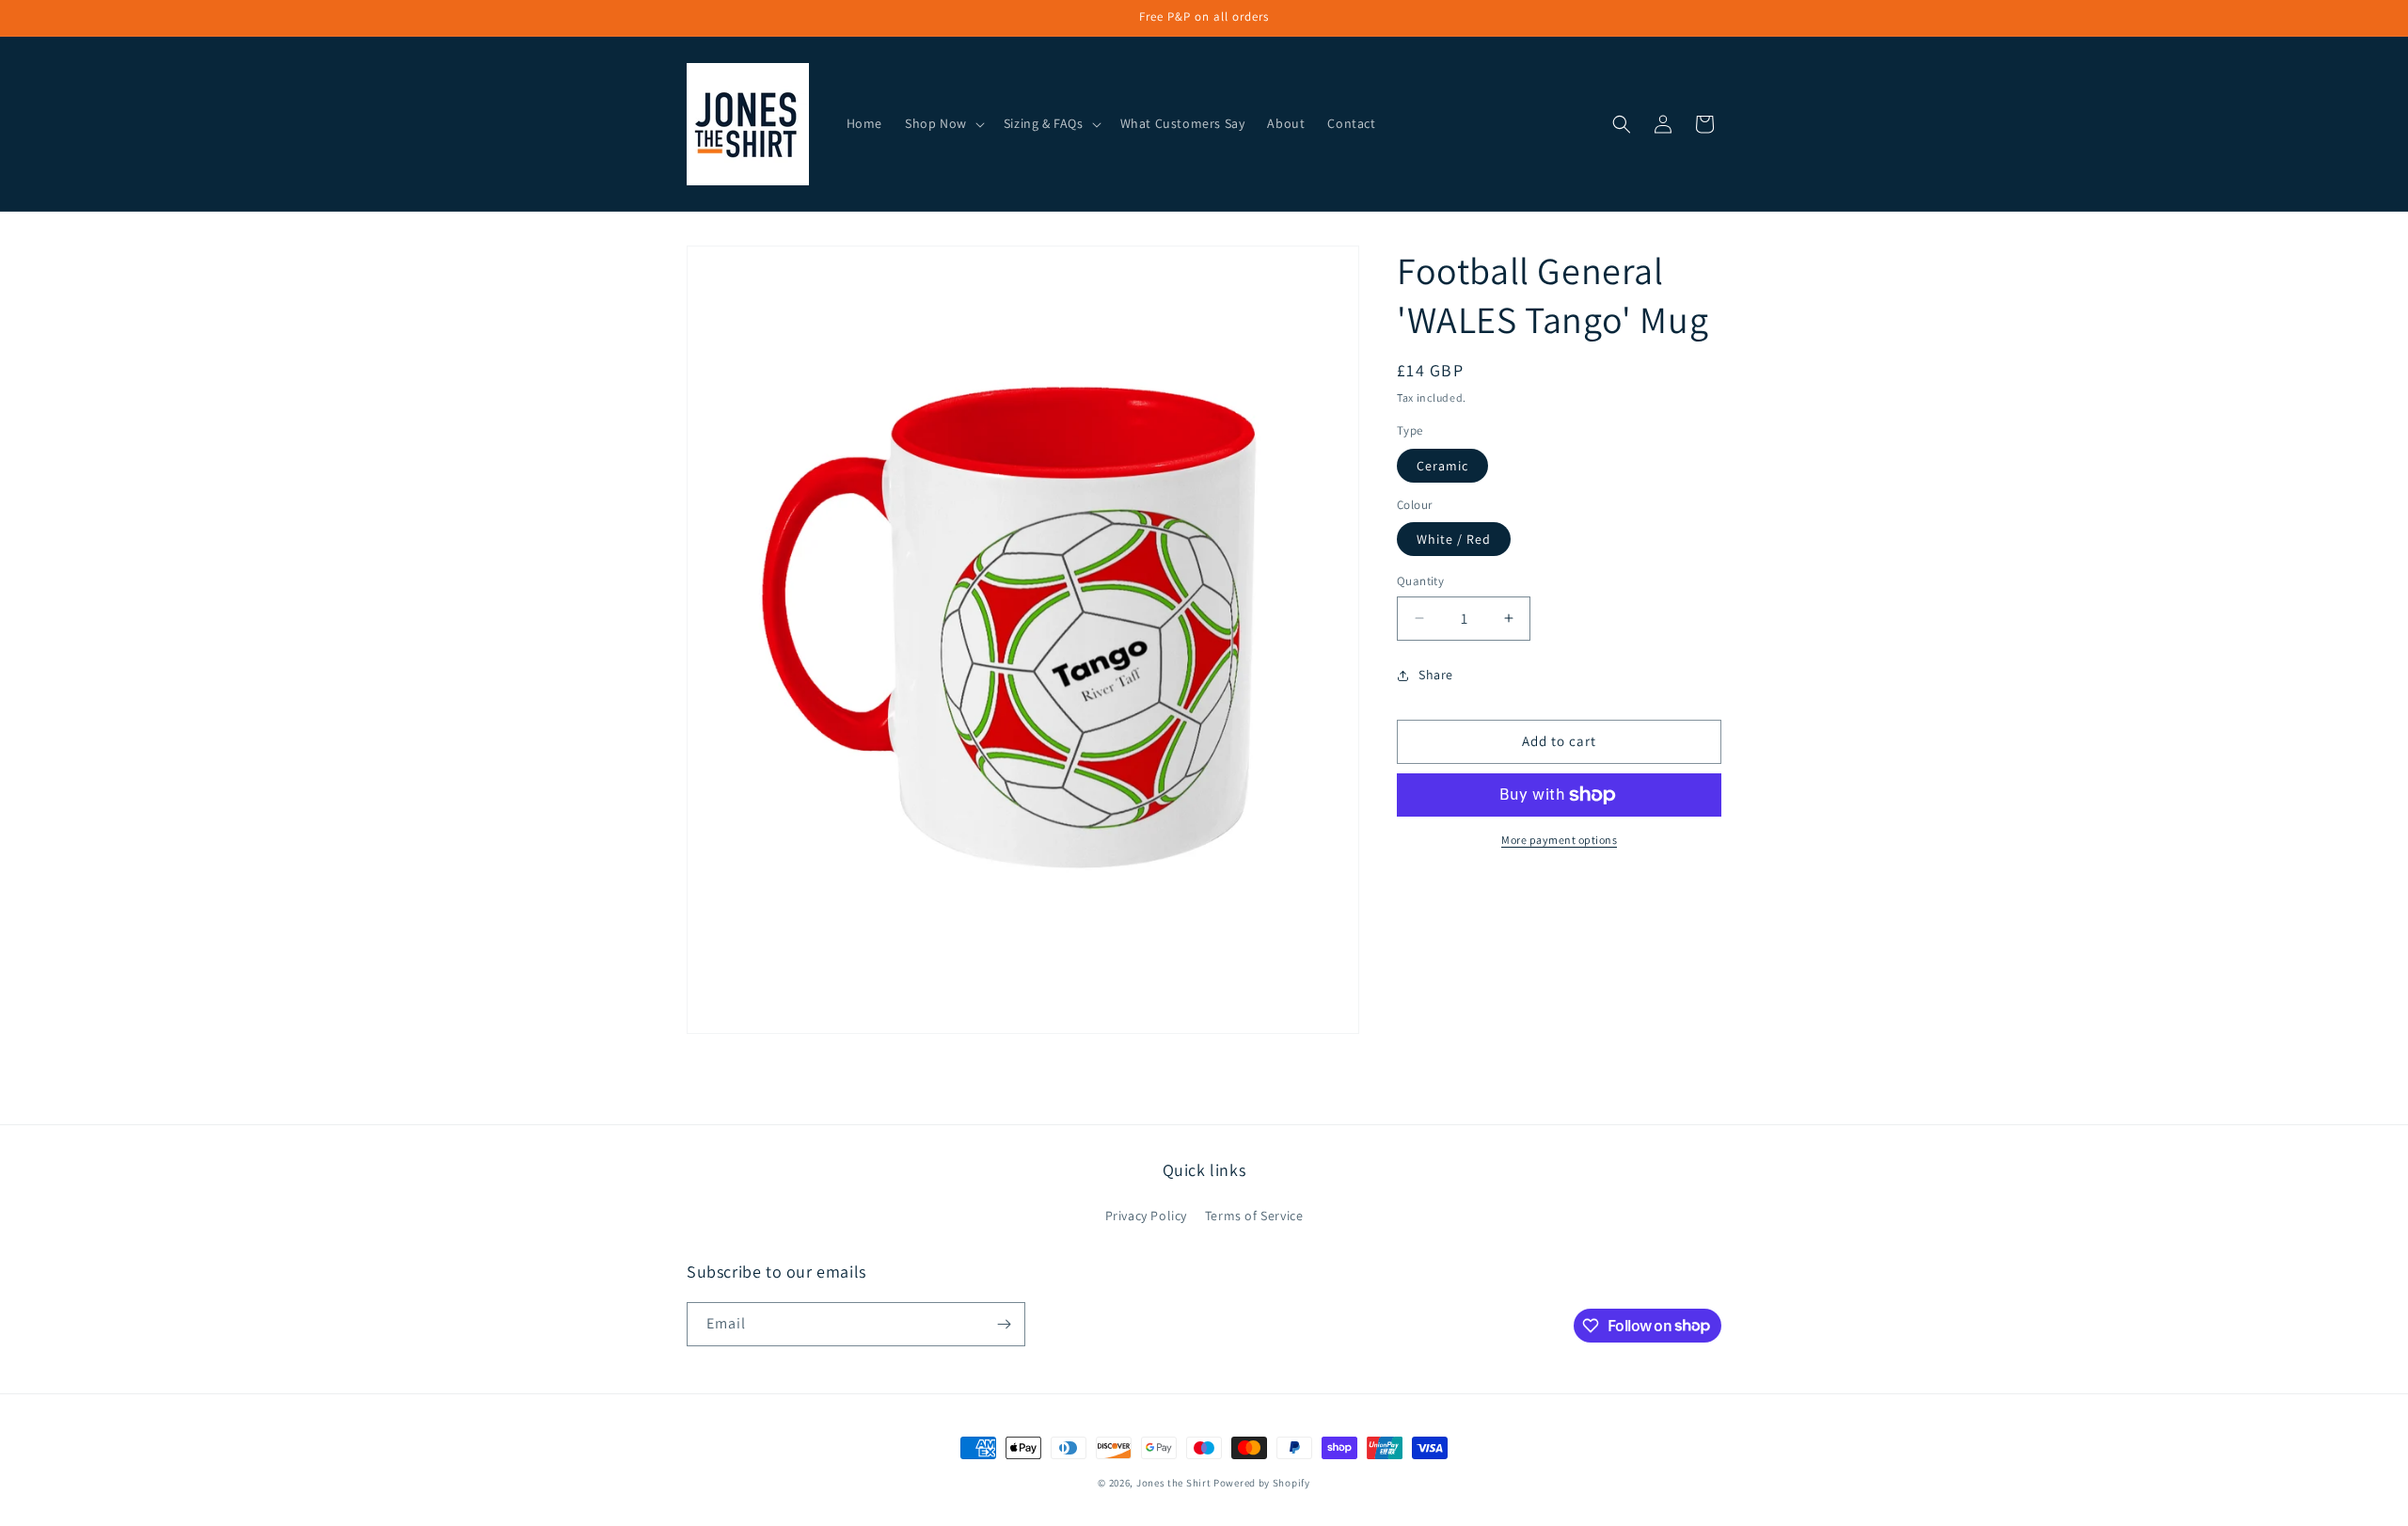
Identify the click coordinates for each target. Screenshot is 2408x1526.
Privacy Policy (1146, 1216)
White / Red (1454, 539)
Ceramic (1442, 466)
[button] (943, 123)
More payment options (1559, 840)
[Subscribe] (1004, 1324)
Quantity (1420, 581)
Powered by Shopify (1262, 1483)
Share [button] (1436, 675)
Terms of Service (1254, 1216)
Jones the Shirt (1174, 1483)
